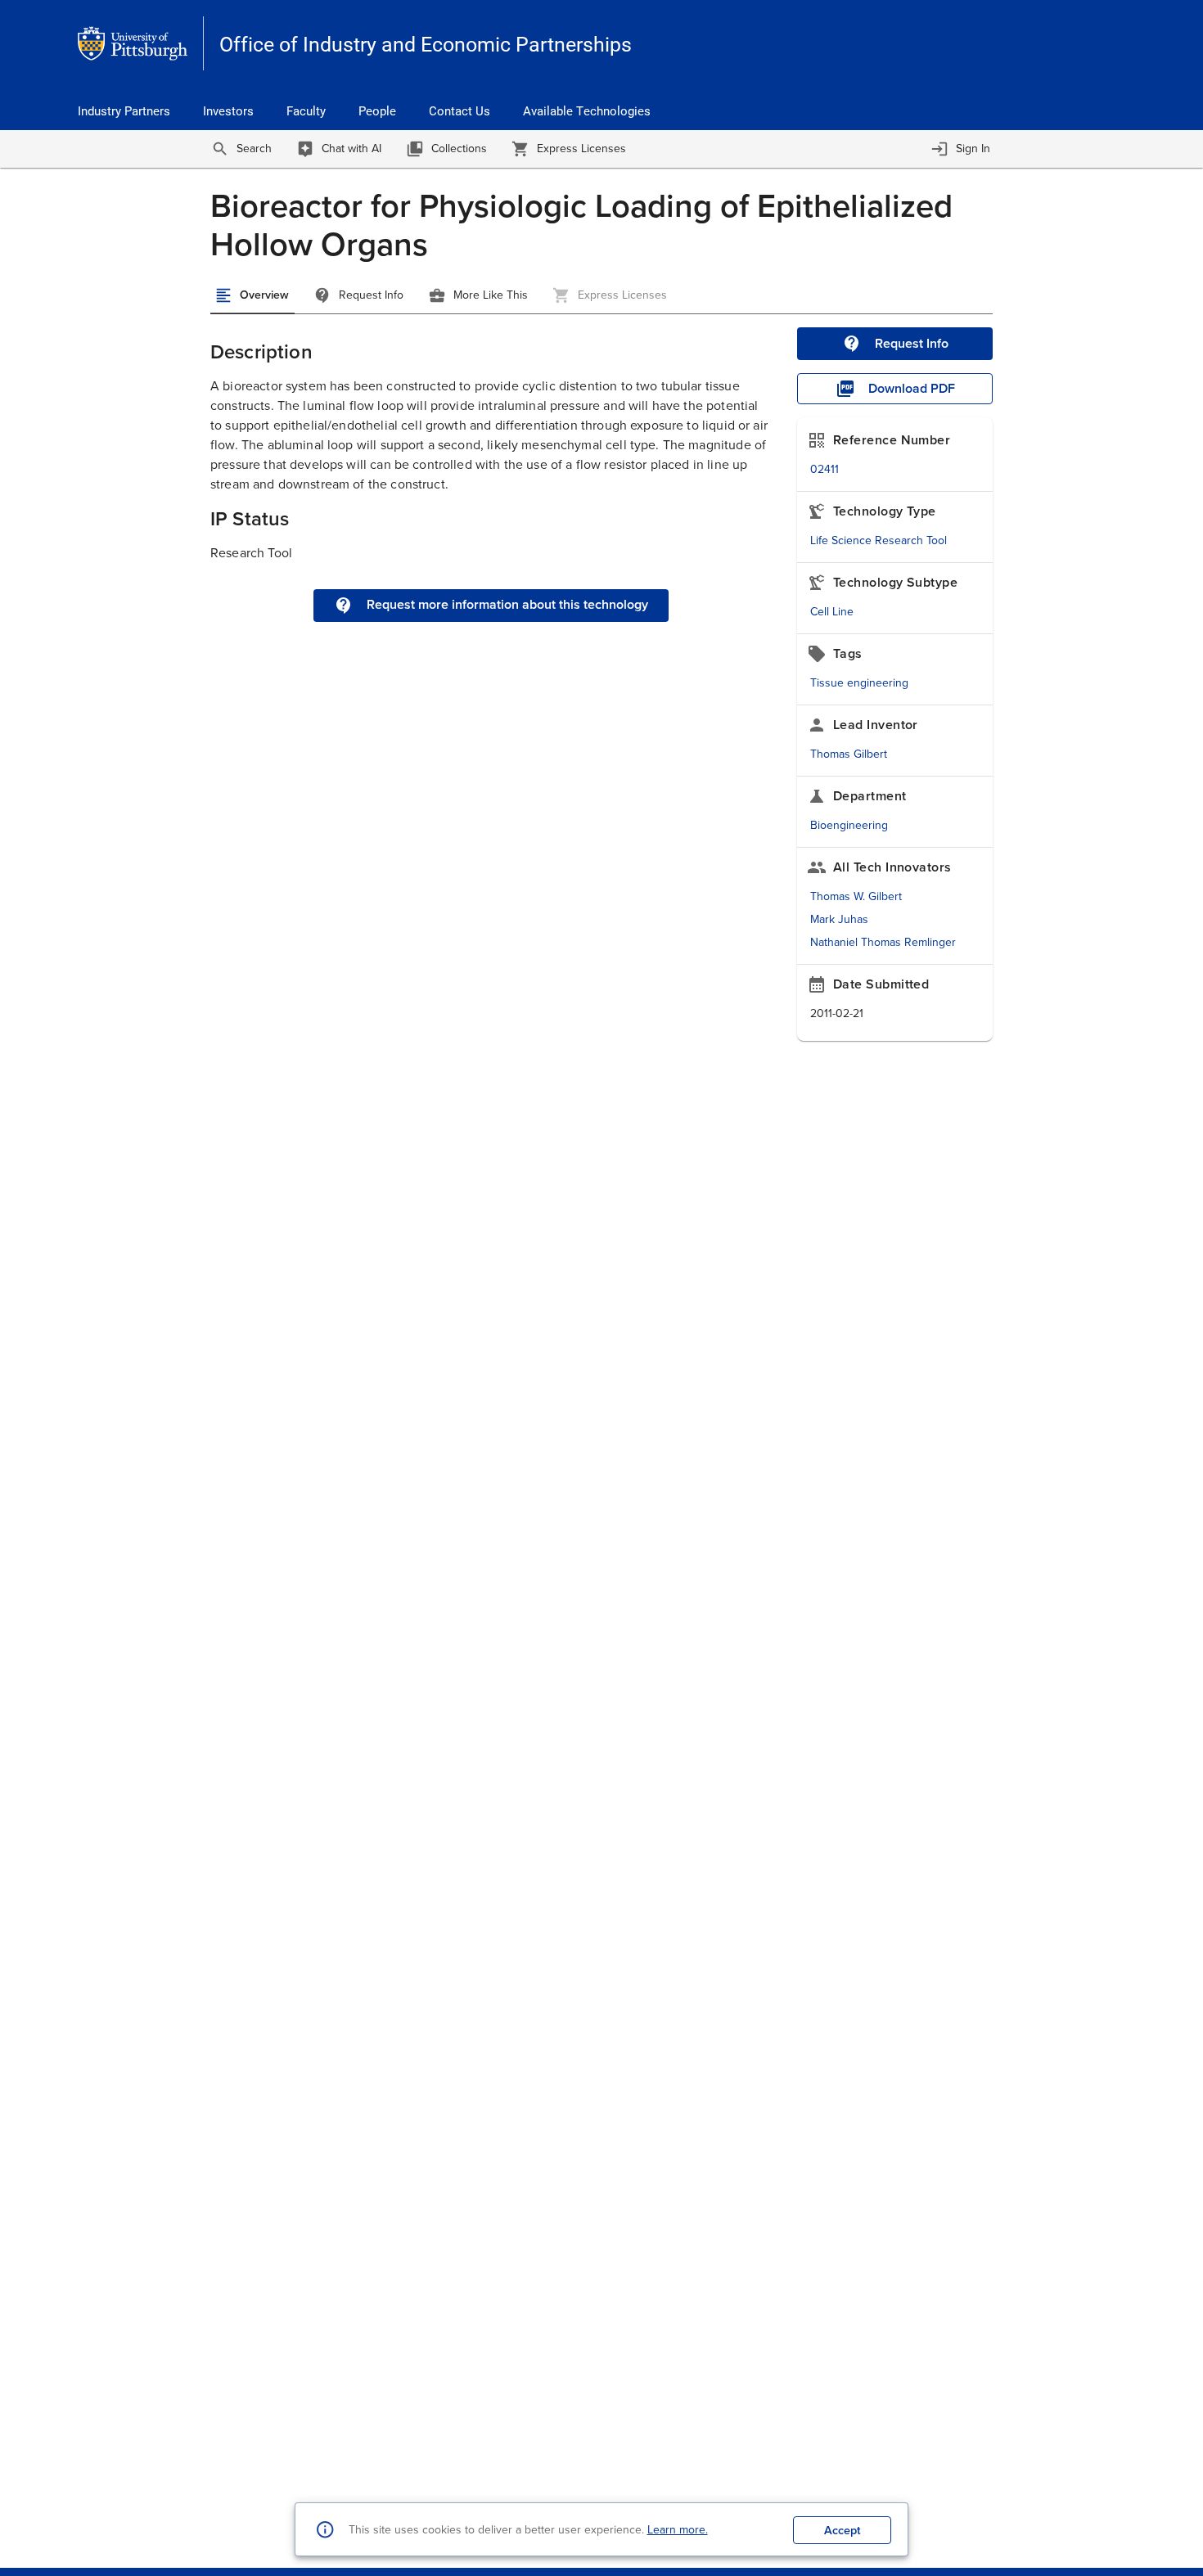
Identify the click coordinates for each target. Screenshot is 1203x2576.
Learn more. (678, 2530)
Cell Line (832, 612)
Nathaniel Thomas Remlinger (883, 942)
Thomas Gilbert (849, 754)
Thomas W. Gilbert (856, 896)
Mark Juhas (839, 919)
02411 (825, 469)
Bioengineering (849, 825)
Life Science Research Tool (879, 540)
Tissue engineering (859, 683)
